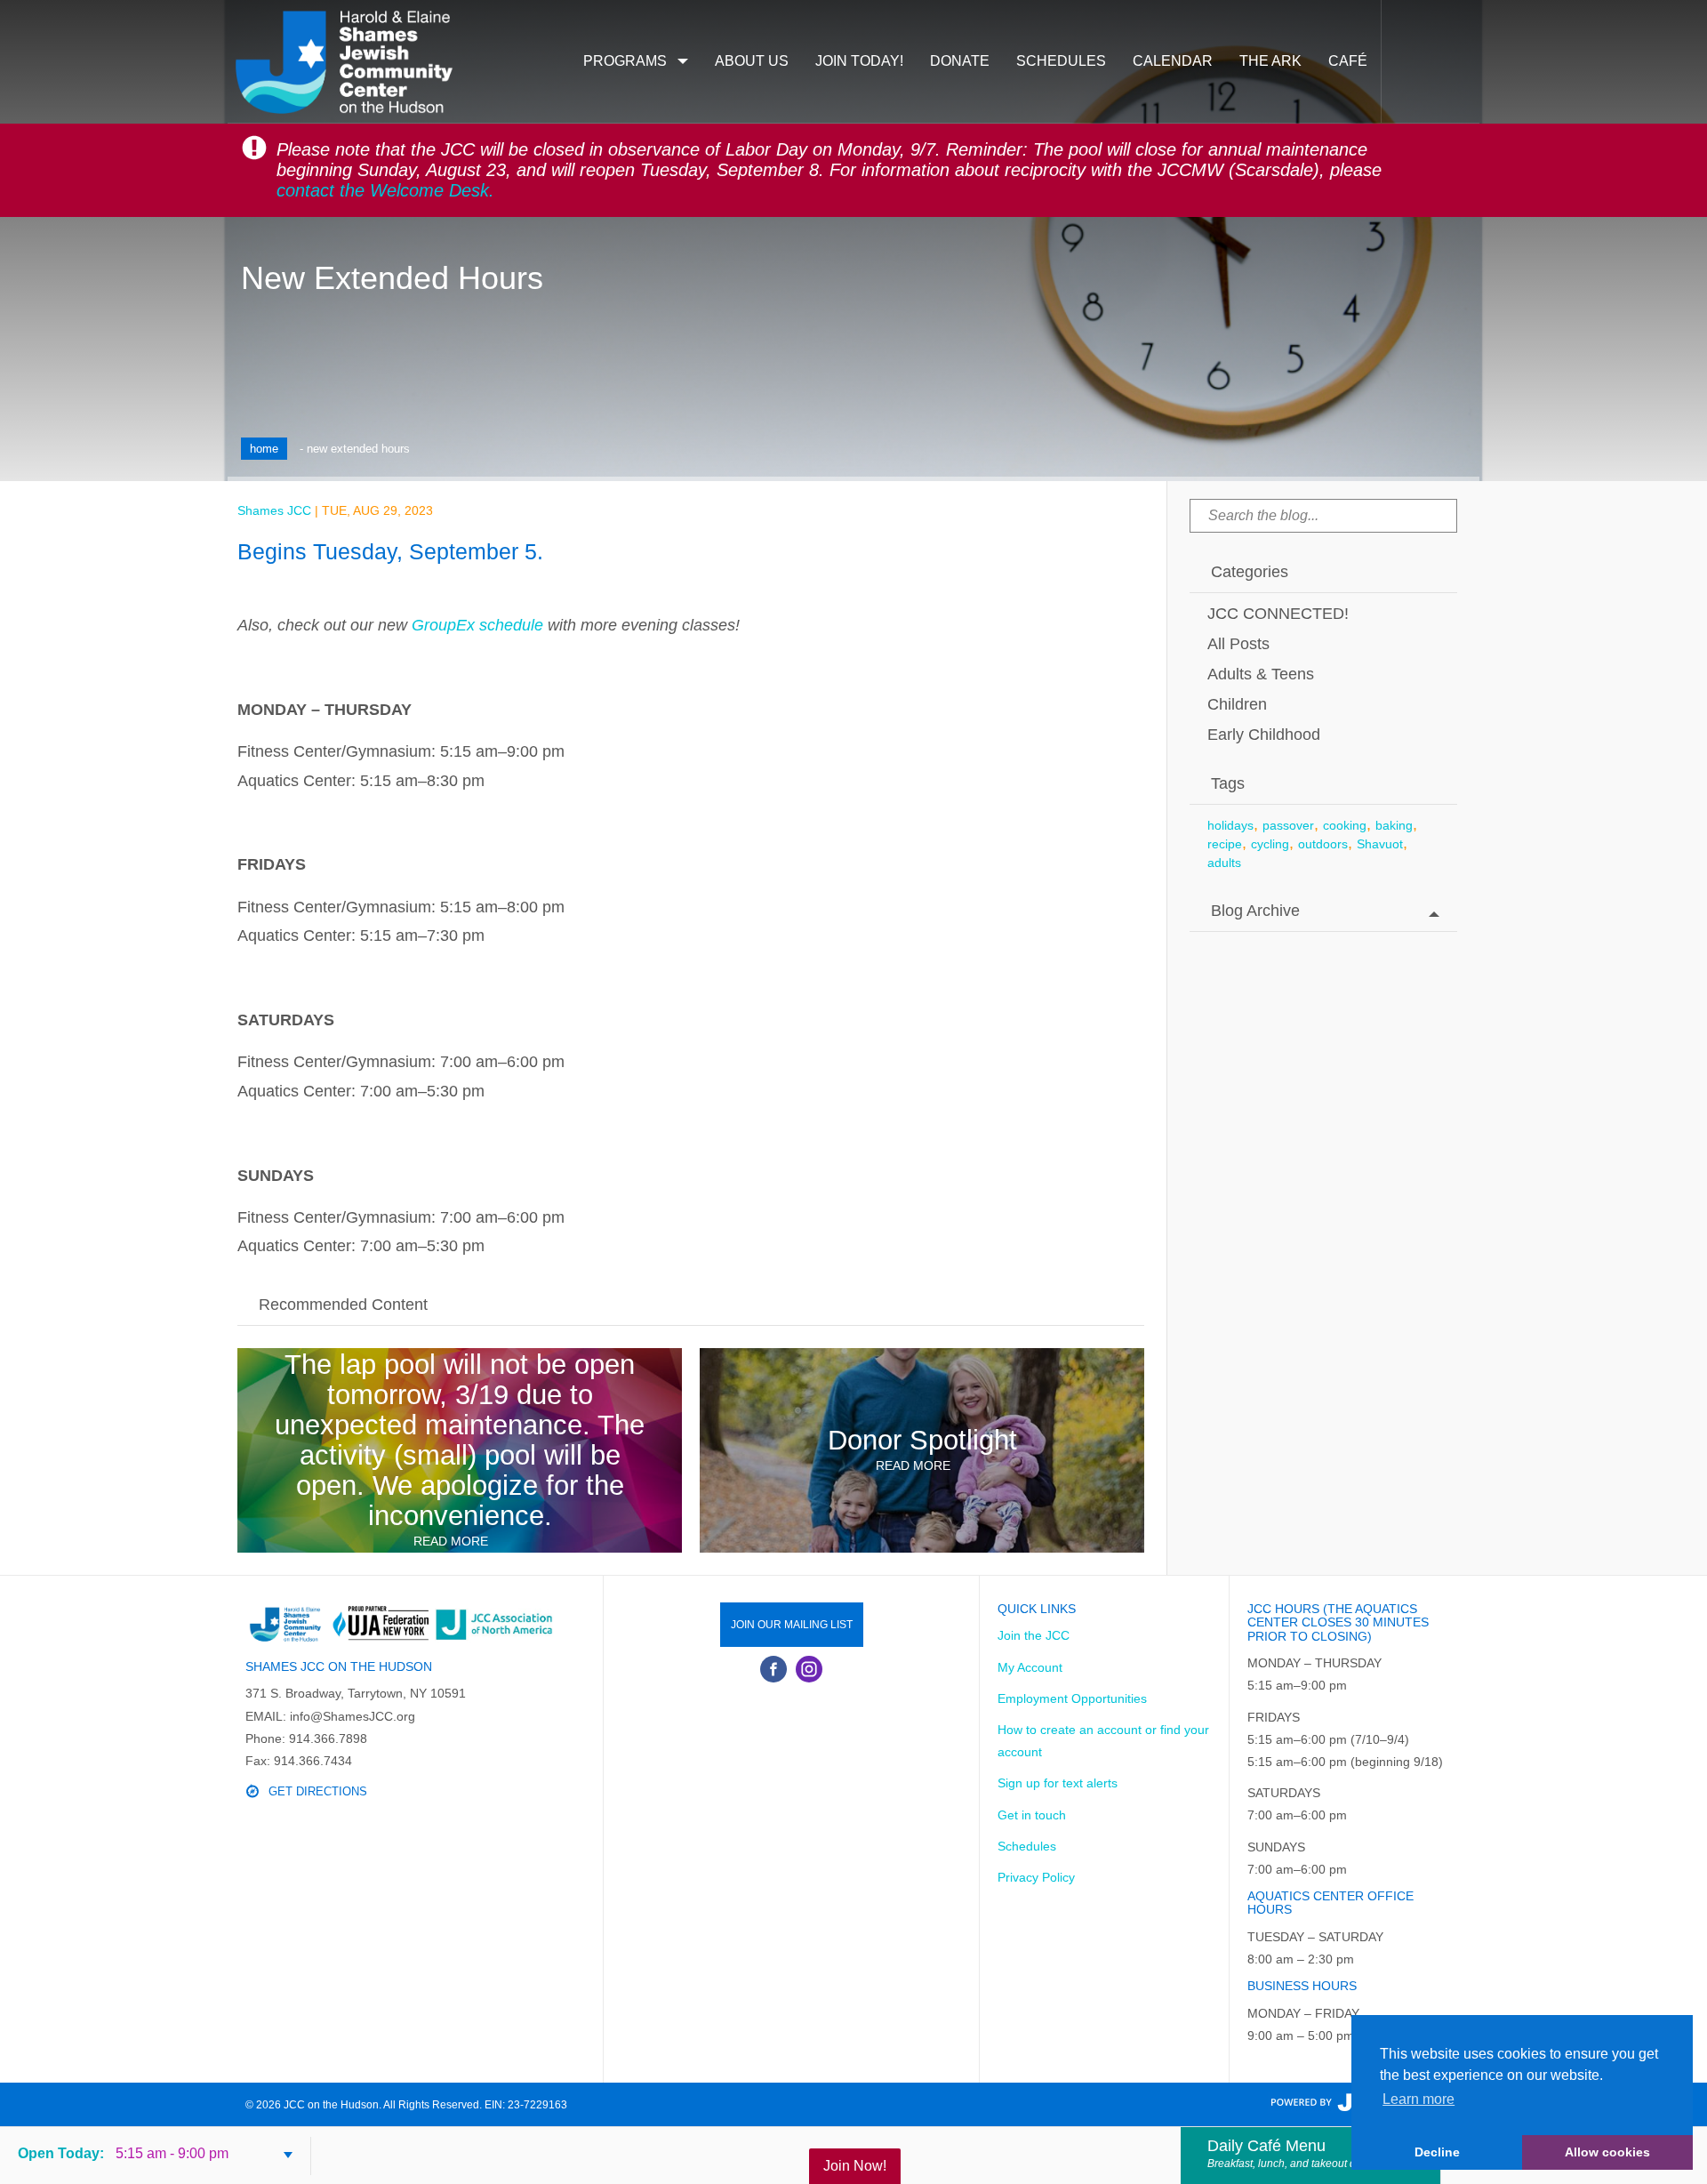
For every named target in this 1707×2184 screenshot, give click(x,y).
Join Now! (855, 2166)
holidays (1230, 825)
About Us (752, 61)
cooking (1345, 825)
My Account (1030, 1667)
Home (264, 449)
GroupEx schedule (477, 625)
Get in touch (1032, 1815)
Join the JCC (1034, 1635)
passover (1288, 825)
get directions (318, 1791)
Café (1348, 61)
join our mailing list (792, 1625)
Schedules (1061, 61)
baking (1394, 825)
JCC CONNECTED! (1278, 614)
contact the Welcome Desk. (385, 190)
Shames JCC (274, 510)
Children (1237, 704)
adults (1224, 863)
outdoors (1323, 844)
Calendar (1173, 61)
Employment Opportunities (1072, 1698)
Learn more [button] (1418, 2099)
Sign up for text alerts (1058, 1783)
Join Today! (859, 61)
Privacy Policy (1036, 1877)
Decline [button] (1437, 2152)
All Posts (1238, 644)
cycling (1270, 844)
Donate (960, 61)
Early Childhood (1264, 735)
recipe (1225, 844)
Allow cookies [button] (1607, 2152)
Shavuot (1380, 844)
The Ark (1270, 61)
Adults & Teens (1261, 674)
